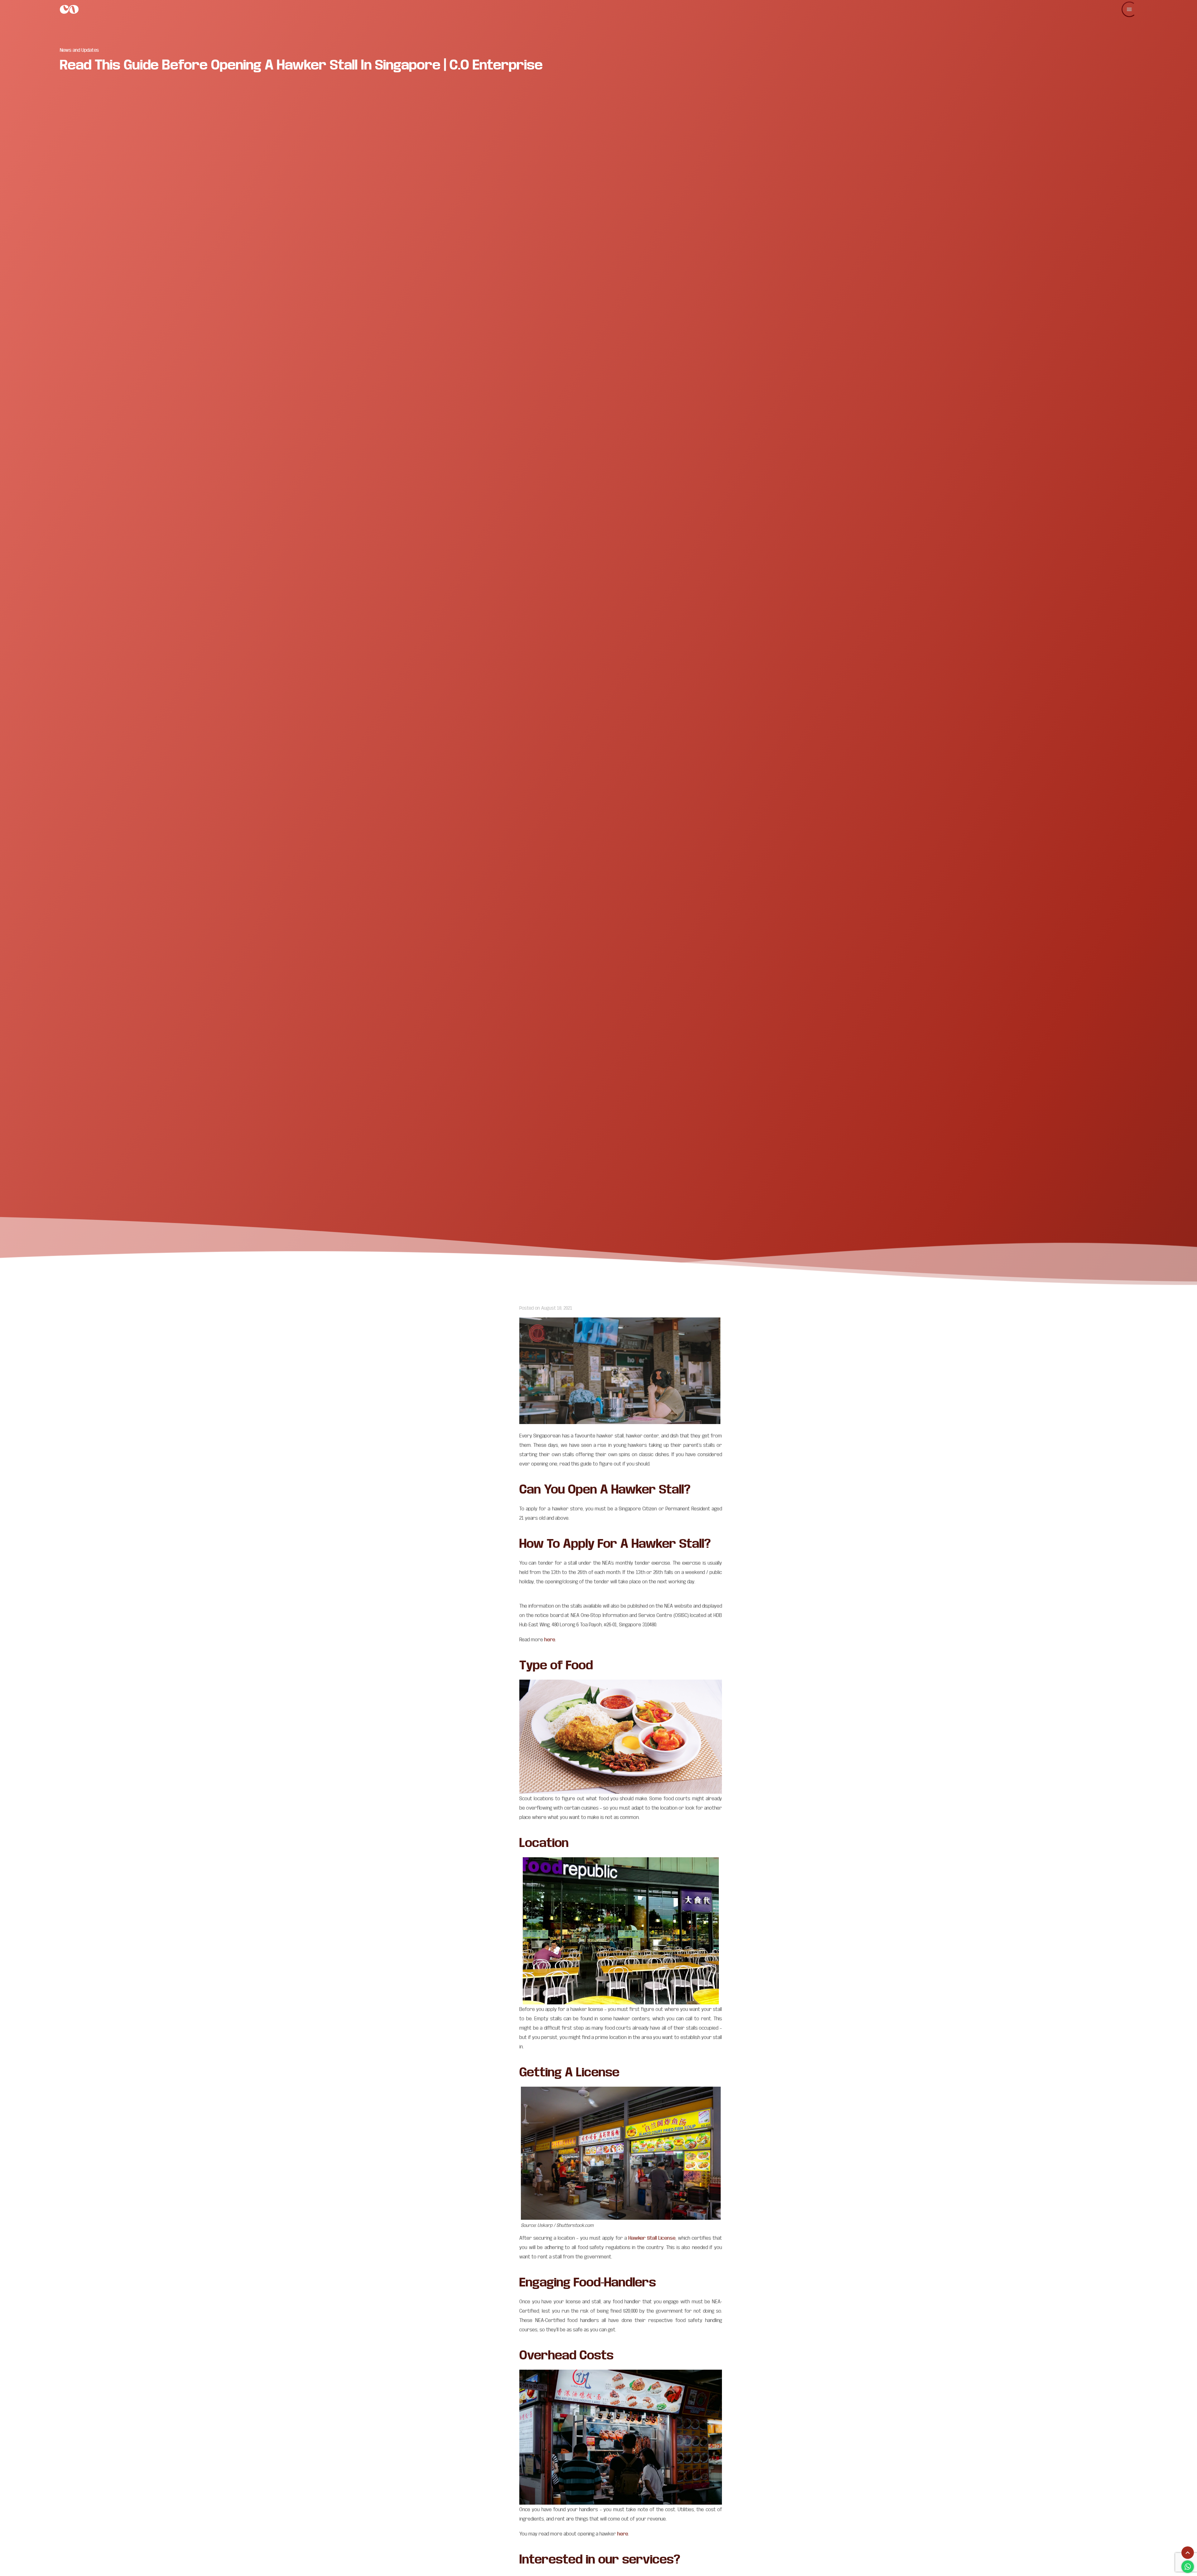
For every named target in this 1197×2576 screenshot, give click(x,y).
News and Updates (79, 50)
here (550, 1639)
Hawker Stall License (652, 2238)
